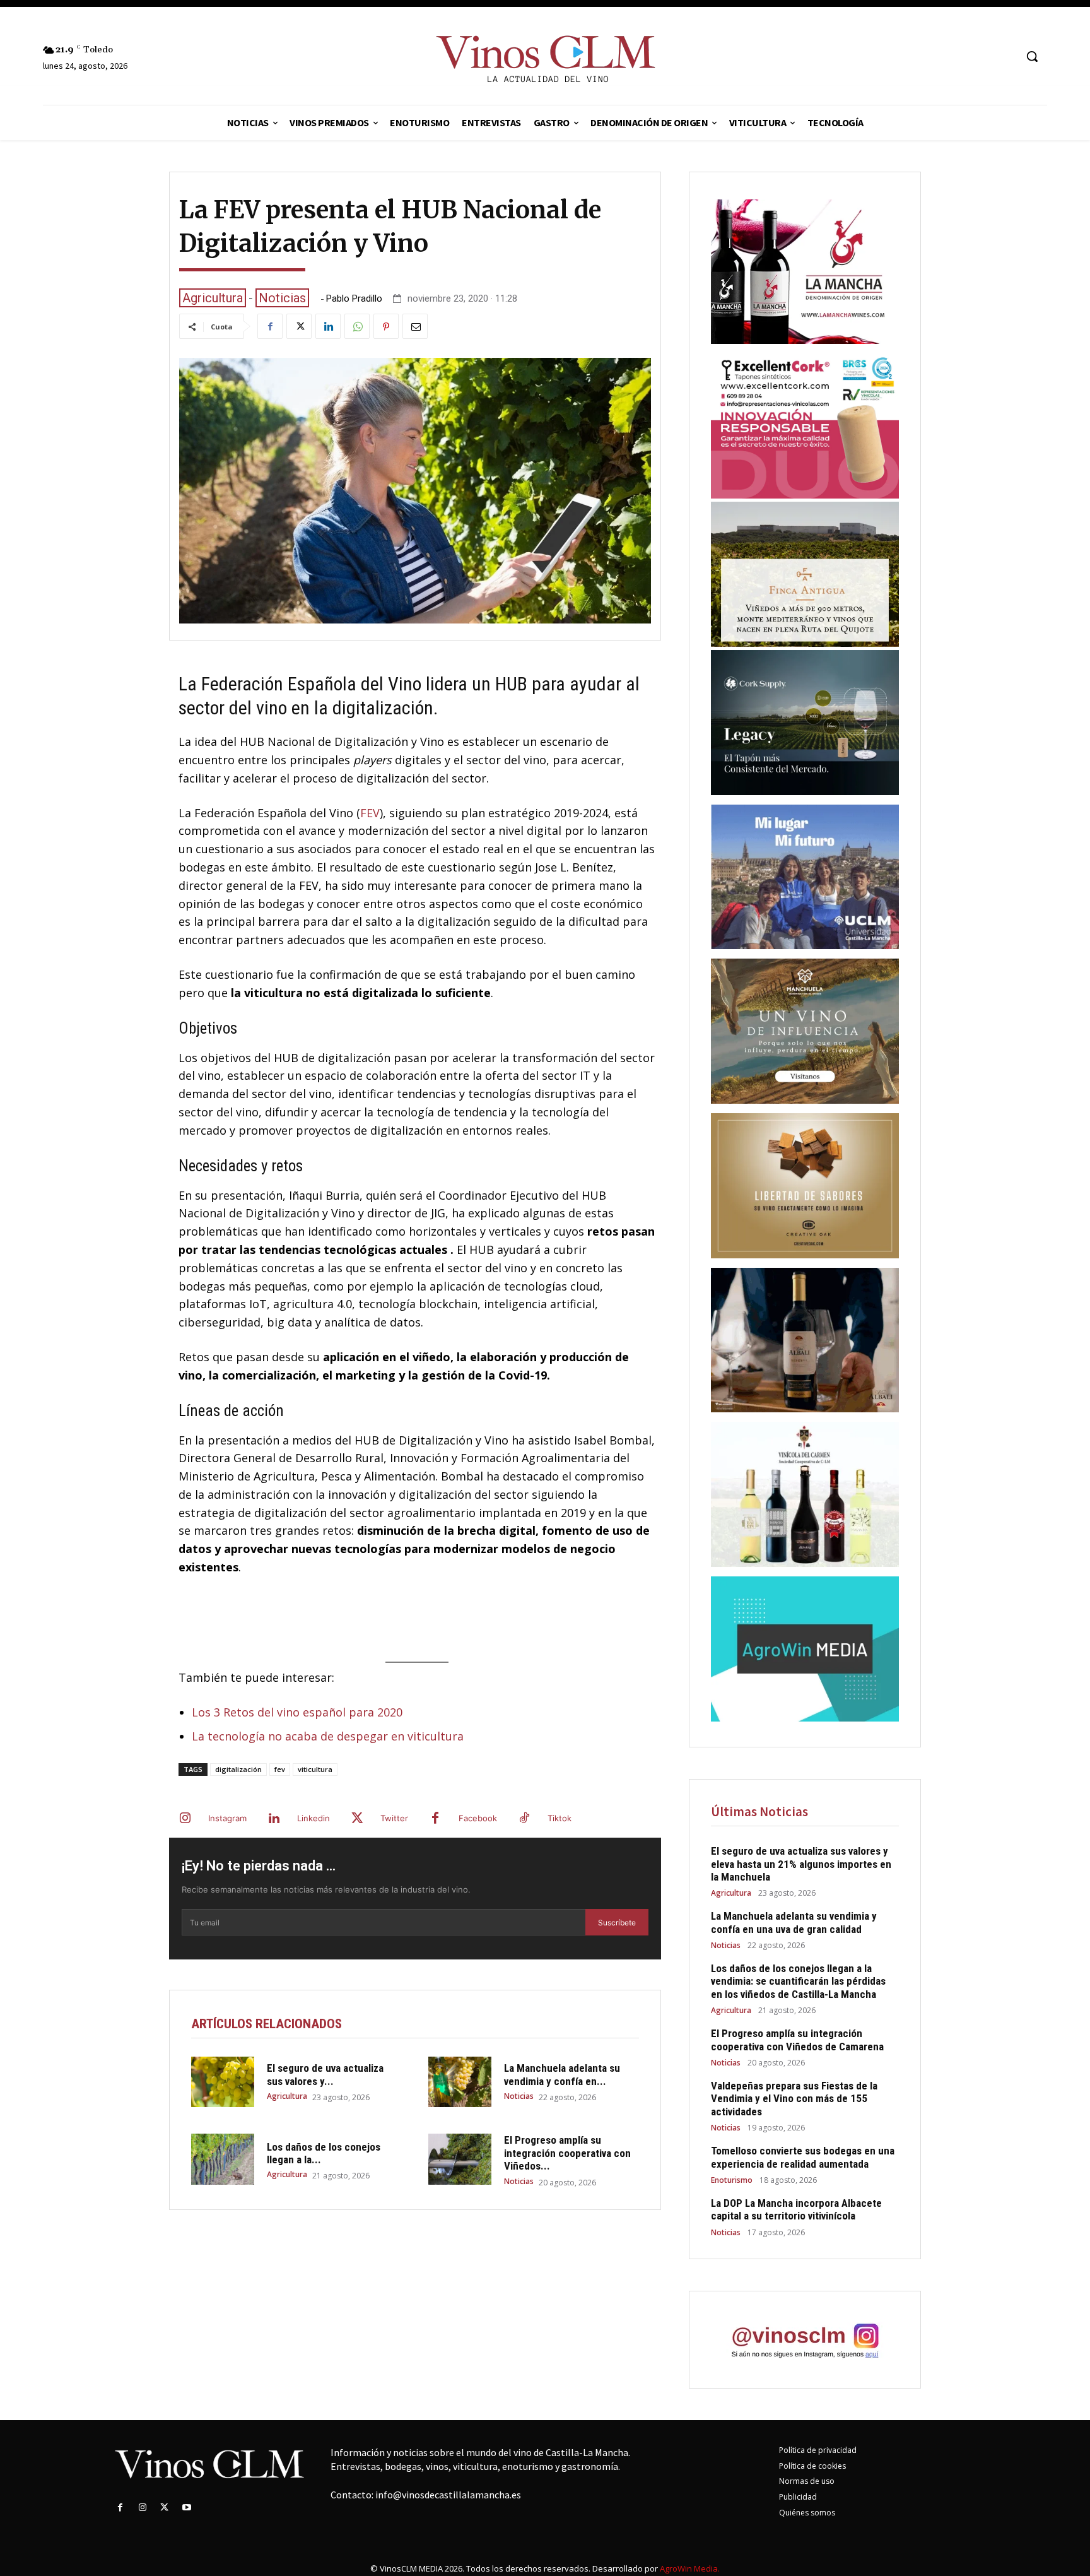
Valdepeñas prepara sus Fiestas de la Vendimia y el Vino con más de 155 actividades (794, 2099)
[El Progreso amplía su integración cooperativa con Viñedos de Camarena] (460, 2159)
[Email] (415, 326)
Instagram (227, 1818)
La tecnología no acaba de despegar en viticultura (328, 1736)
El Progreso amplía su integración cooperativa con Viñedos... (567, 2153)
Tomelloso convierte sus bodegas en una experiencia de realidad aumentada (803, 2157)
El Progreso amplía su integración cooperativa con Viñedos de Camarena (797, 2040)
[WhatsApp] (357, 326)
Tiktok (560, 1818)
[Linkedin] (328, 326)
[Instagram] (185, 1819)
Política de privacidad (818, 2450)
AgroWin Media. (690, 2568)
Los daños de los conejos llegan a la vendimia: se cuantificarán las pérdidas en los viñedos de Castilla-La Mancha (798, 1981)
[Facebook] (270, 326)
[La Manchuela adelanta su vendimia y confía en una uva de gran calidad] (460, 2082)
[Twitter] (299, 326)
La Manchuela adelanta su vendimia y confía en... (562, 2074)
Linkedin (314, 1818)
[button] (1032, 56)
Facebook (478, 1818)
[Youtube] (187, 2508)
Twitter (394, 1818)
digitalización (238, 1769)
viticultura (315, 1769)
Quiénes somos (807, 2513)
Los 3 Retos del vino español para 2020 (297, 1712)
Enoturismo (732, 2180)
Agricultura (213, 298)
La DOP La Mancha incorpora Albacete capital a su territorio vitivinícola (796, 2209)
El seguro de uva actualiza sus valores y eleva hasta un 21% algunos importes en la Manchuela (801, 1864)
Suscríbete (617, 1923)
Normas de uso (807, 2481)
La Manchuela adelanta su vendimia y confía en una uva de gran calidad (794, 1922)
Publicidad (798, 2497)
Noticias (282, 298)
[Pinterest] (386, 326)
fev (280, 1769)
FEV (370, 813)
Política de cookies (812, 2466)
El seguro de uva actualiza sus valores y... (325, 2074)
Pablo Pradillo (354, 299)
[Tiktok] (524, 1819)
